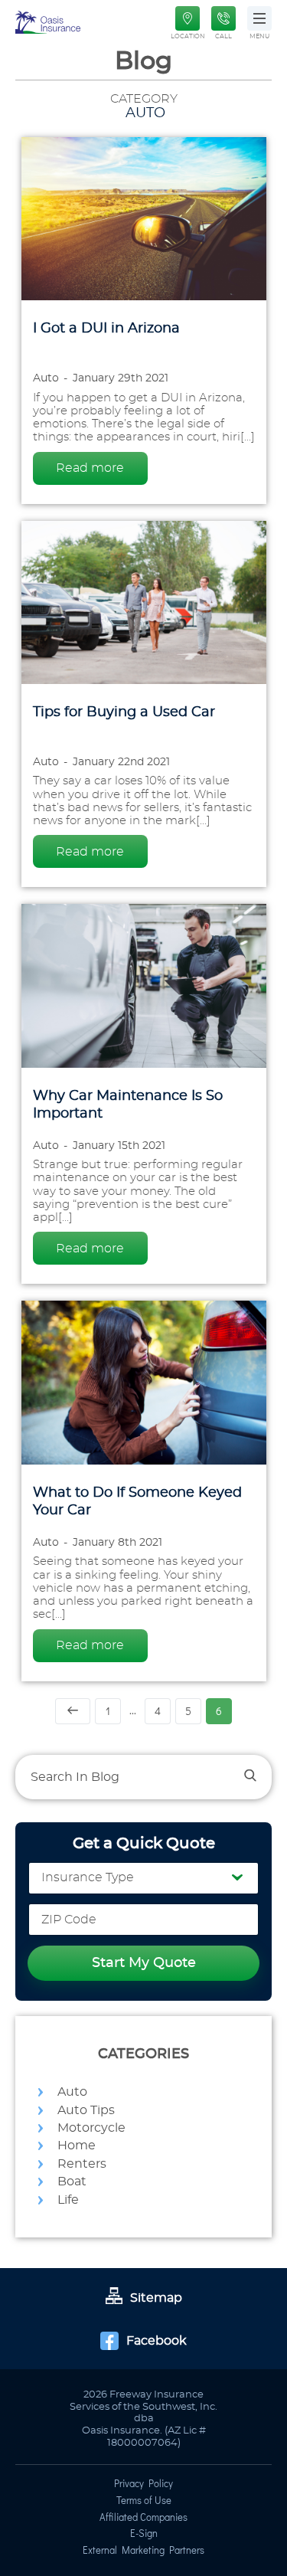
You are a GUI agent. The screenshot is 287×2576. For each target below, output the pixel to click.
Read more (90, 468)
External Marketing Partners (143, 2551)
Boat (72, 2182)
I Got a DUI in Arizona (106, 329)
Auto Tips (86, 2110)
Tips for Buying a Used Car (124, 712)
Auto (72, 2092)
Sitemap (156, 2298)
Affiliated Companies (143, 2519)
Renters (82, 2164)
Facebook (157, 2341)
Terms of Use (144, 2502)
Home (77, 2146)
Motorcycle (91, 2128)
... (133, 1711)
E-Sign (144, 2535)
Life (68, 2200)
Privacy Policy (143, 2485)
